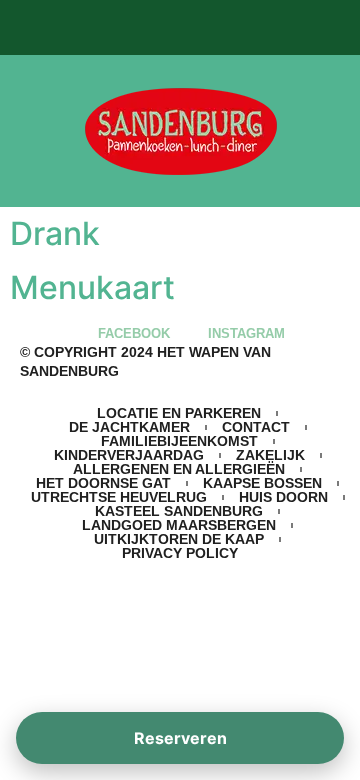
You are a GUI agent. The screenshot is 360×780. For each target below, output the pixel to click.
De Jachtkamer (129, 427)
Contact (256, 427)
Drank (55, 233)
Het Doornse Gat (103, 483)
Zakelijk (270, 455)
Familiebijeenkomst (179, 441)
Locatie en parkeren (179, 413)
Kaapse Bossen (262, 483)
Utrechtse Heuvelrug (119, 497)
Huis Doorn (283, 497)
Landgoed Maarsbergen (179, 525)
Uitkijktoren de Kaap (179, 539)
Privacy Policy (180, 553)
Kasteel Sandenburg (179, 511)
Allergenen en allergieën (179, 469)
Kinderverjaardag (129, 455)
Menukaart (92, 287)
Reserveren (180, 738)
